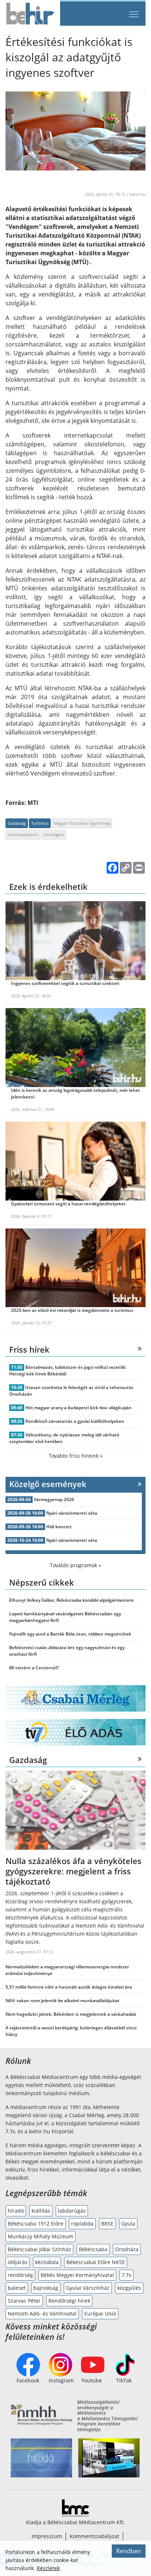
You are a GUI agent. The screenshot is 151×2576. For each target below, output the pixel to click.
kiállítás (41, 2211)
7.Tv (126, 2275)
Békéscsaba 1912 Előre (36, 2224)
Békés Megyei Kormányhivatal (77, 2275)
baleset (17, 2288)
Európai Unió (100, 2314)
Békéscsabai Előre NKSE (96, 2262)
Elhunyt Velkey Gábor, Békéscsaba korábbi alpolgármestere (71, 1600)
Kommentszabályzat (94, 2536)
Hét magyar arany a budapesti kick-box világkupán (78, 1408)
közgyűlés (129, 2288)
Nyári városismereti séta (72, 1513)
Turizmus (40, 823)
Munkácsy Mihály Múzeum (40, 2236)
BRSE (107, 2224)
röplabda (82, 2224)
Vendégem (54, 834)
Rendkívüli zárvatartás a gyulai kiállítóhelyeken (75, 1421)
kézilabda (47, 2262)
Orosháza (127, 2249)
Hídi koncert (59, 1527)
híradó (16, 2211)
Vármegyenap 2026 (54, 1499)
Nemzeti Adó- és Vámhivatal (42, 2314)
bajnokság (46, 2288)
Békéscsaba (93, 2249)
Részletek (48, 2568)
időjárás (18, 2262)
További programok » (75, 1565)
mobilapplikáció (23, 834)
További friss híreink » (76, 1456)
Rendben (129, 2551)
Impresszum (47, 2536)
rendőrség (20, 2275)
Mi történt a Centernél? (34, 1668)
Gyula (128, 2224)
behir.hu (137, 194)
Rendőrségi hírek (69, 2301)
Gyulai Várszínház (88, 2288)
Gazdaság (17, 823)
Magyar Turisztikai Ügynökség (82, 823)
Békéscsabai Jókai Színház (39, 2249)
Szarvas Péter (24, 2301)
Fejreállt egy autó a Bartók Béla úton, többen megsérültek (70, 1634)
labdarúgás (72, 2211)
